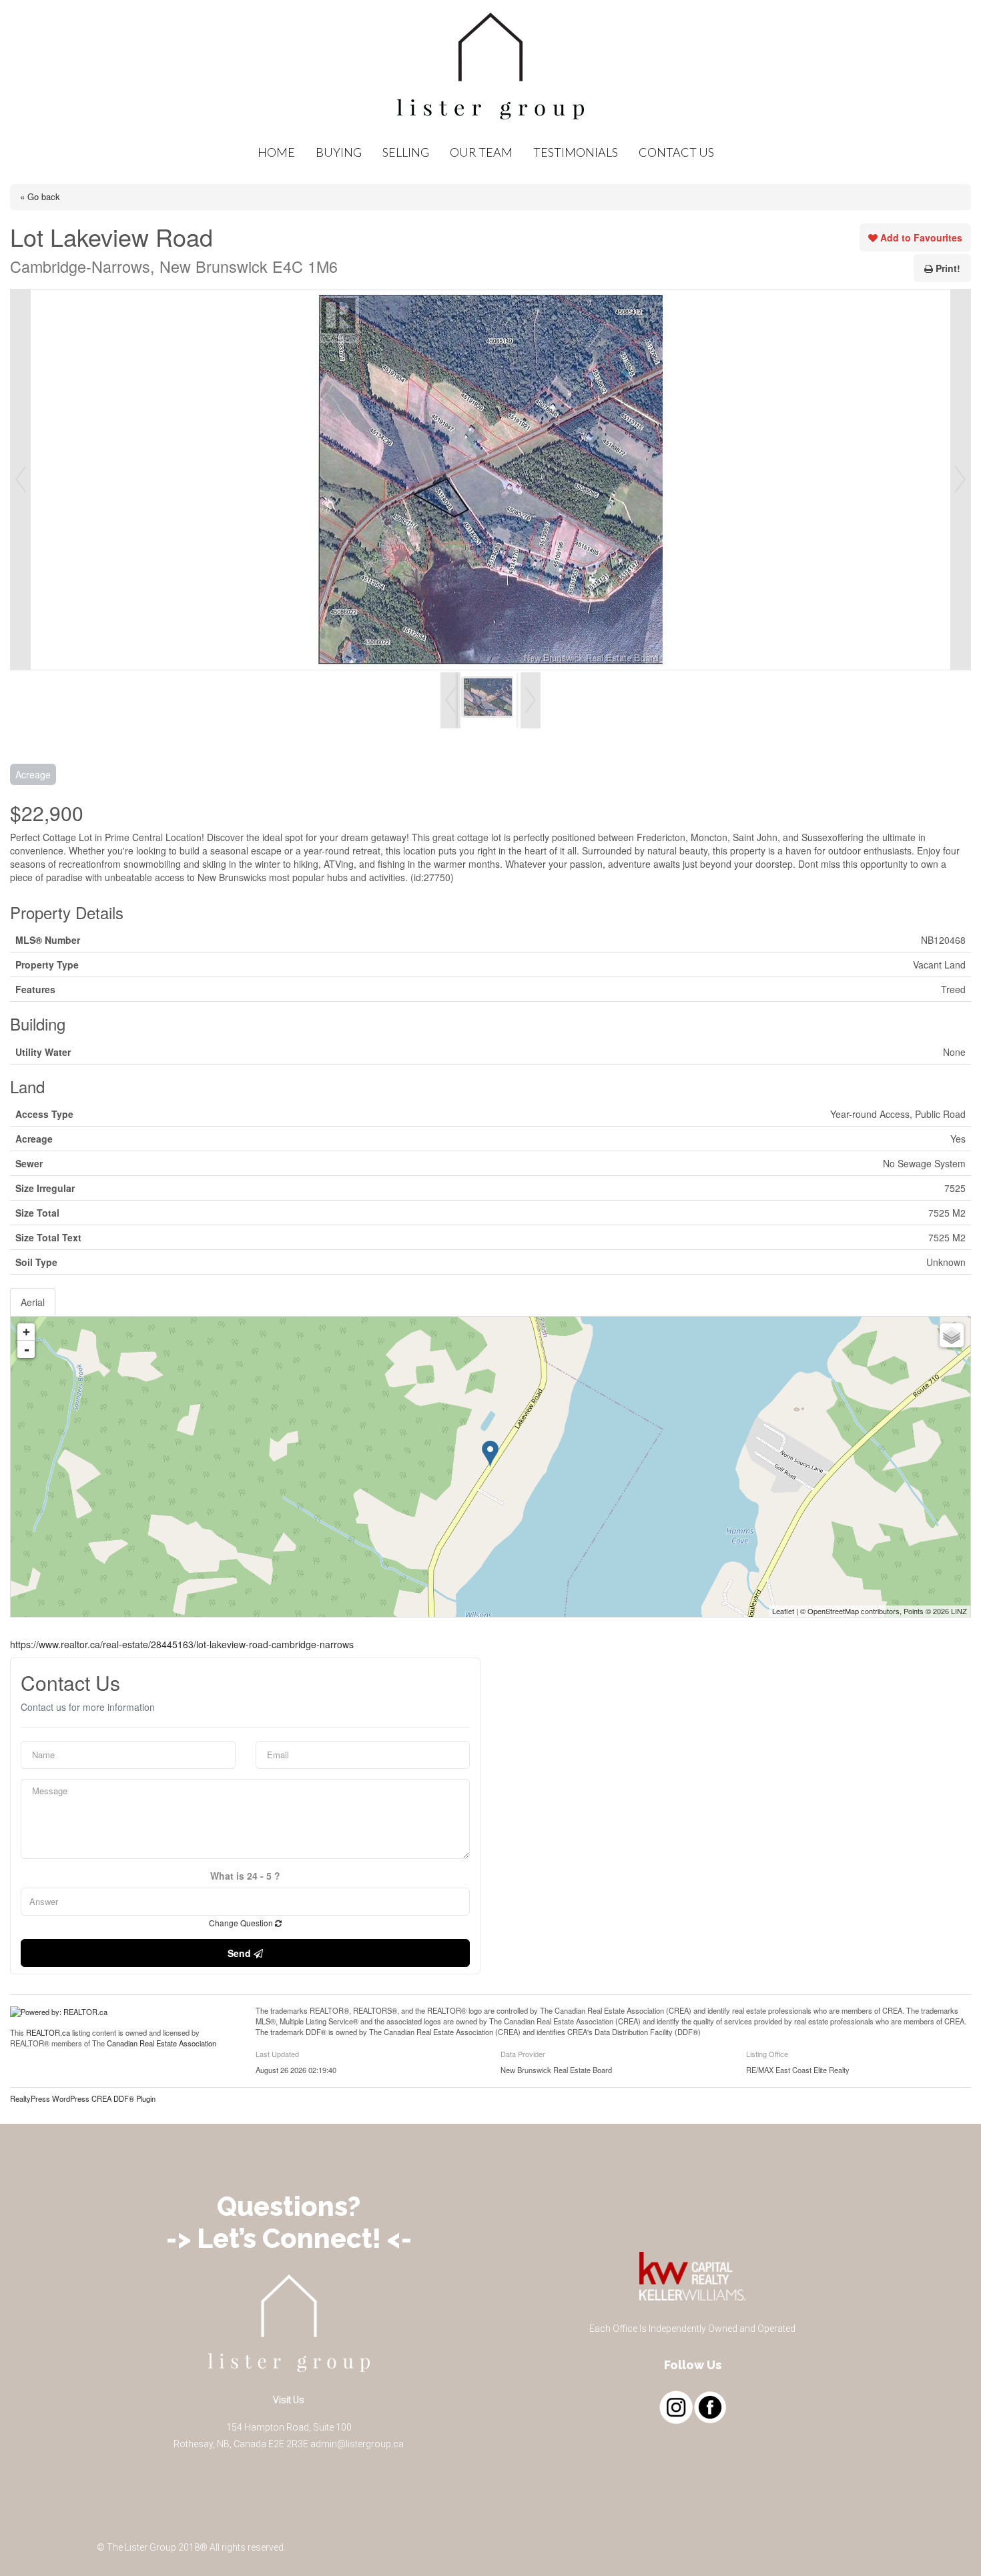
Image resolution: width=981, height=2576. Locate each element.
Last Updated (277, 2054)
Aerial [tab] (33, 1302)
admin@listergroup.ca (357, 2444)
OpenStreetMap (833, 1611)
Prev (21, 480)
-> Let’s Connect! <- (289, 2238)
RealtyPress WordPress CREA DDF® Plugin (83, 2098)
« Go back (40, 196)
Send (241, 1953)
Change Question (242, 1923)
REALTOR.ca (48, 2032)
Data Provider (523, 2054)
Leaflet (783, 1611)
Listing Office (767, 2054)
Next (960, 480)
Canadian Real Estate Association (161, 2043)
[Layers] (952, 1335)
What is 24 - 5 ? (245, 1876)
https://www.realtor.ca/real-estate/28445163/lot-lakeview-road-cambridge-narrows (182, 1644)
